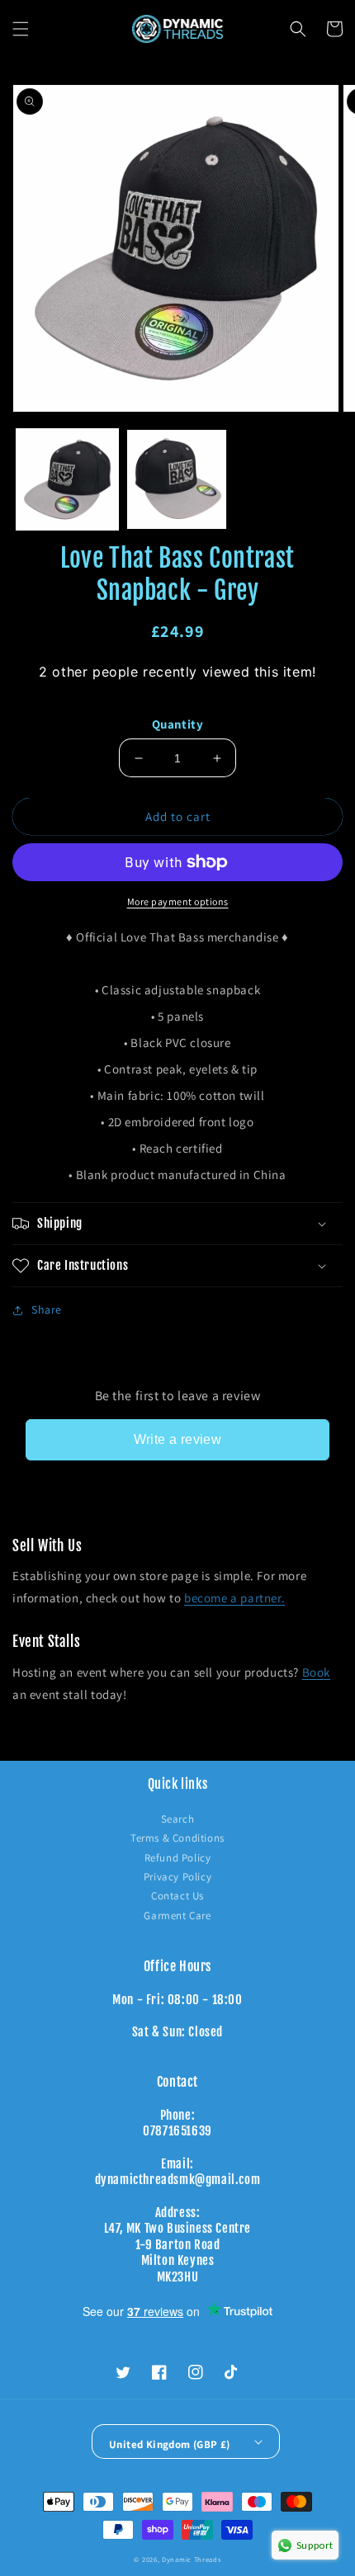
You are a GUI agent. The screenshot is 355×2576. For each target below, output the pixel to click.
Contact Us (177, 1896)
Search (178, 1819)
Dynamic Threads (192, 2559)
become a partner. (234, 1598)
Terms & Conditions (177, 1838)
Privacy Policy (177, 1877)
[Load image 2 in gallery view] (177, 480)
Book (316, 1672)
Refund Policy (178, 1858)
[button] (21, 29)
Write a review (178, 1439)
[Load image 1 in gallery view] (67, 480)
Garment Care (177, 1915)
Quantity (177, 724)
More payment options (178, 901)
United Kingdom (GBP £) (170, 2444)
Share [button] (47, 1309)
